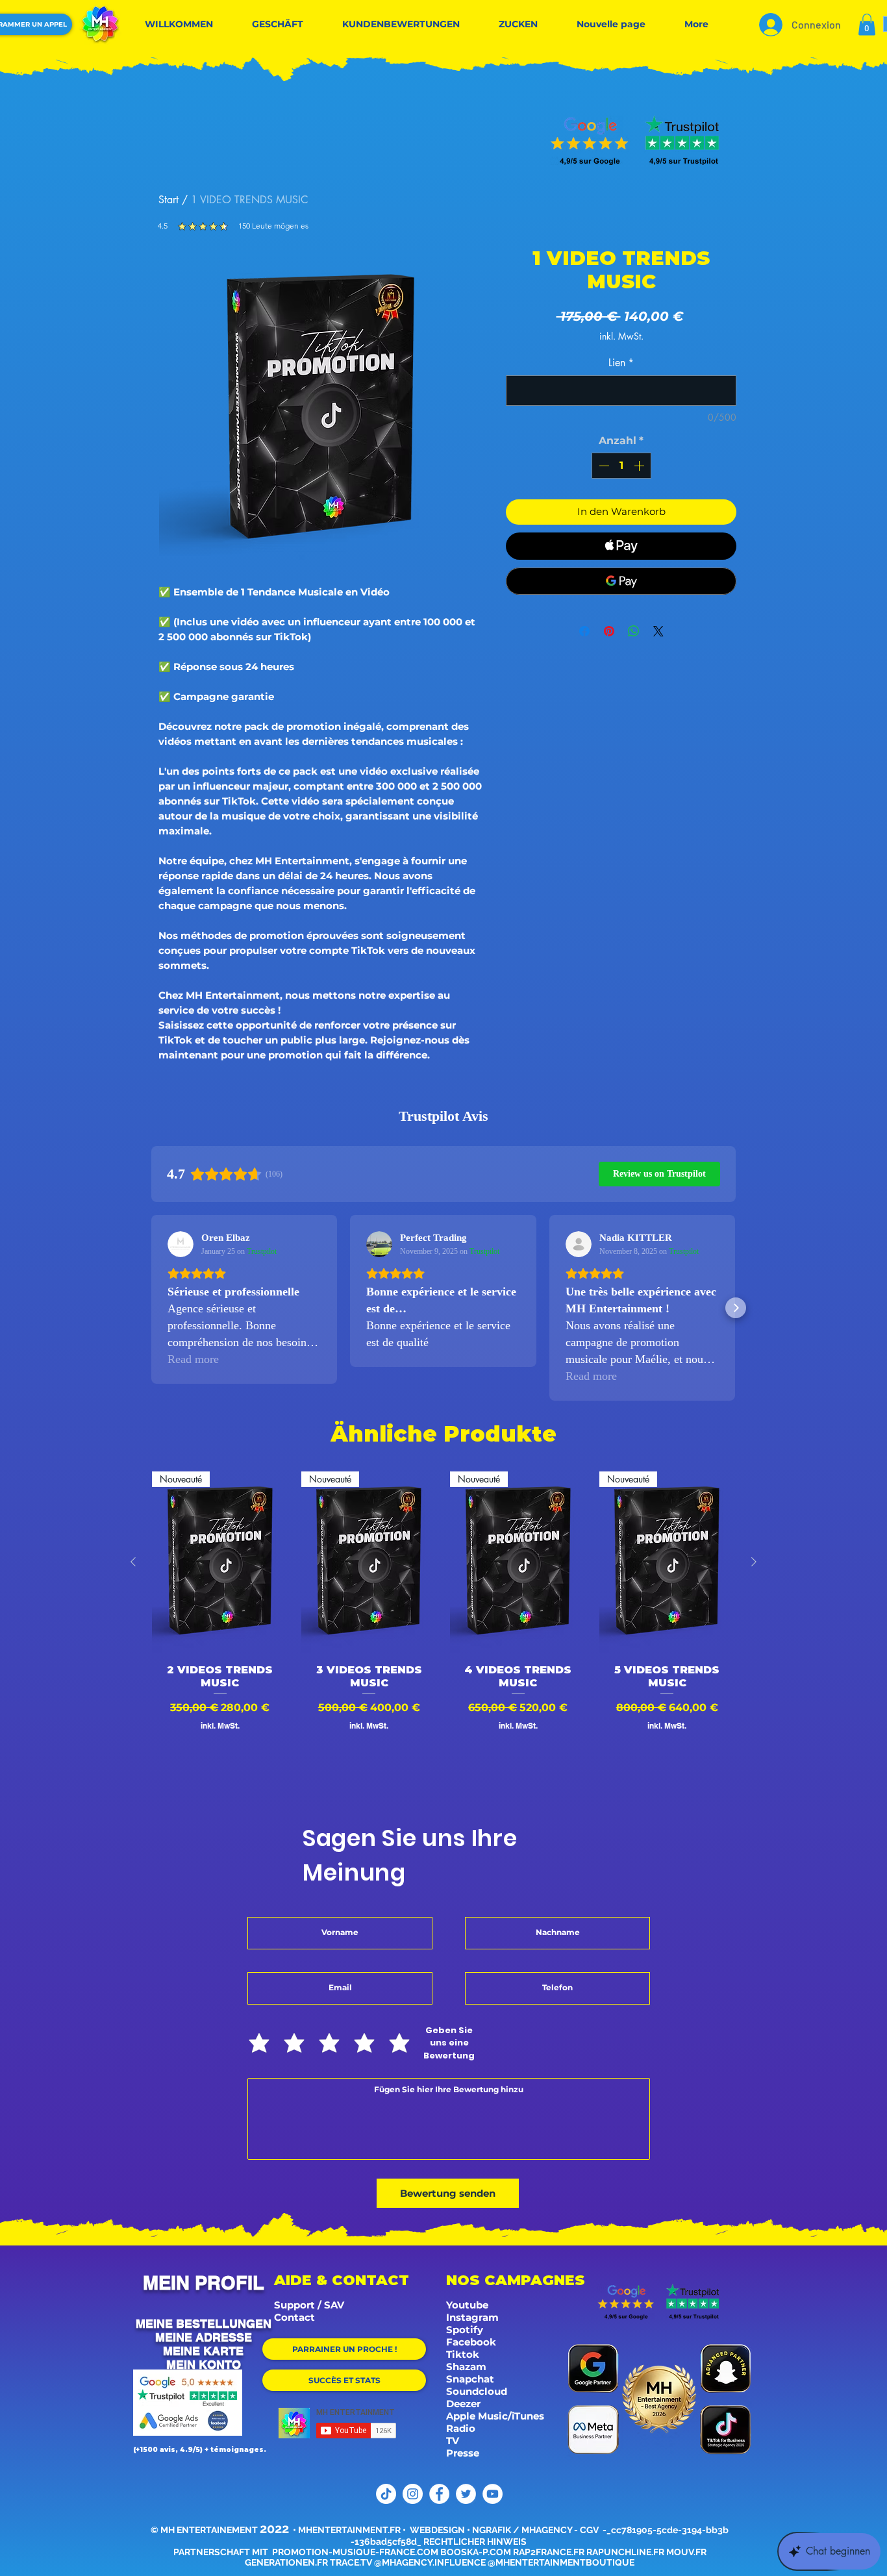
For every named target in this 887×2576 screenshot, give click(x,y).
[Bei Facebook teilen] (584, 631)
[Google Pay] (621, 581)
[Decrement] (603, 466)
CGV (590, 2530)
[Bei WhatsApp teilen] (634, 631)
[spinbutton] (621, 466)
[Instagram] (413, 2494)
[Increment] (640, 466)
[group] (443, 1627)
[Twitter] (466, 2494)
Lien (621, 363)
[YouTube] (493, 2494)
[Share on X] (658, 631)
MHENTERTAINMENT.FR (349, 2530)
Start (169, 200)
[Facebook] (439, 2494)
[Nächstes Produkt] (754, 1562)
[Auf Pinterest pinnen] (609, 631)
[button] (867, 24)
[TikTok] (386, 2494)
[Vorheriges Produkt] (133, 1562)
